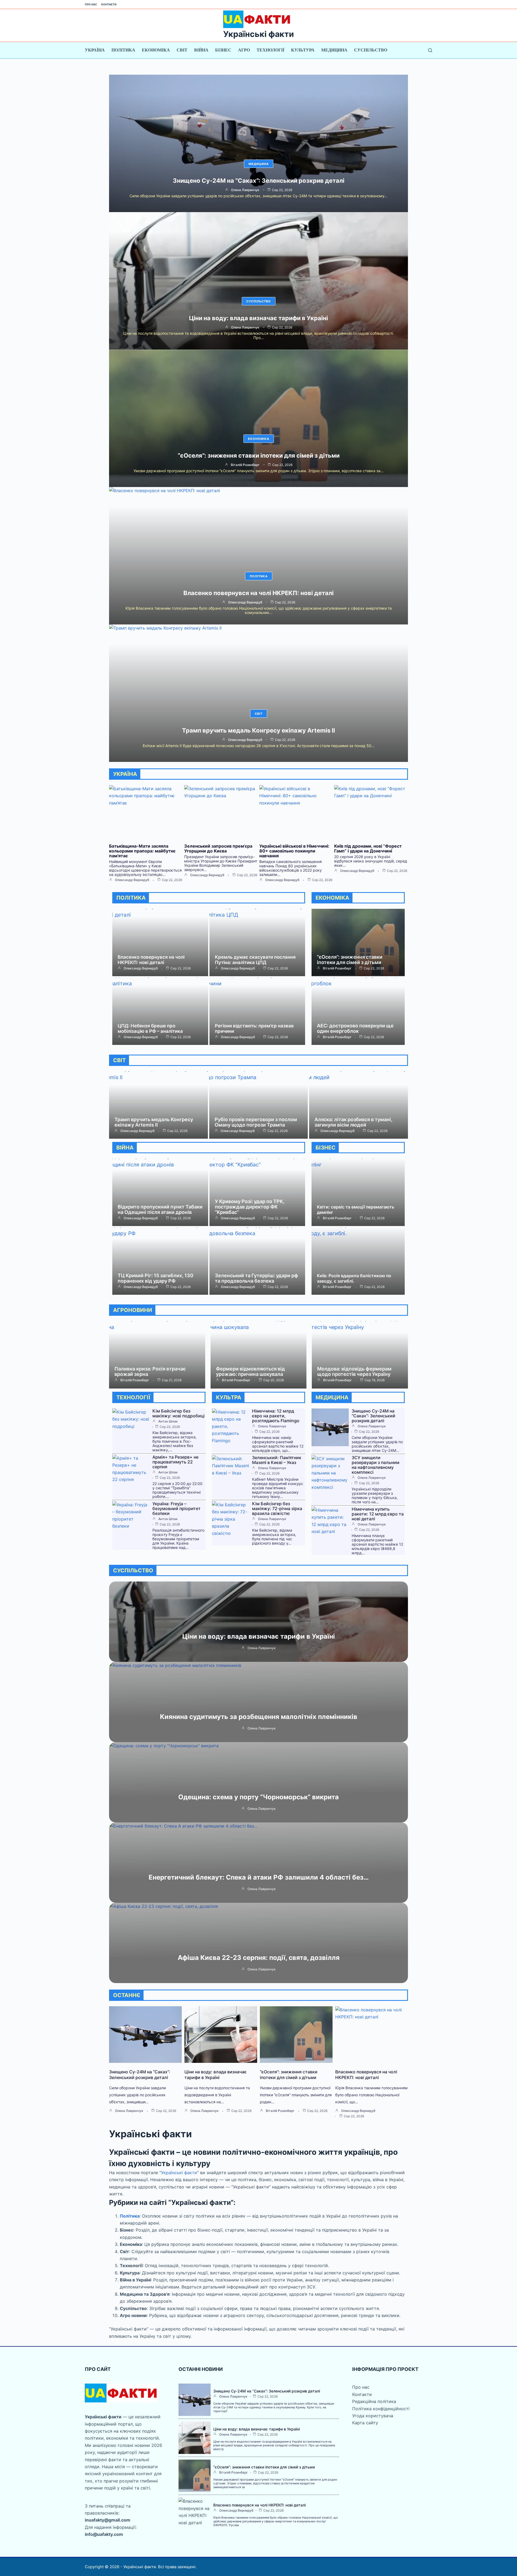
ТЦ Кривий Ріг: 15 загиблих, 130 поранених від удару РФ (156, 1278)
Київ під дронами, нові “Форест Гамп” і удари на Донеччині (368, 848)
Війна (201, 50)
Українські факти (258, 34)
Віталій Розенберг (245, 465)
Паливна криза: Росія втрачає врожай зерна (150, 1371)
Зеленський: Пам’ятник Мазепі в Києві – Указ (277, 1460)
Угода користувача (373, 2416)
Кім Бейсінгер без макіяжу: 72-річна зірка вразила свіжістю (277, 1508)
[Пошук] (430, 50)
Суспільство (371, 50)
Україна (95, 50)
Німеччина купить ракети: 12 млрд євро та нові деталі (378, 1514)
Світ (182, 50)
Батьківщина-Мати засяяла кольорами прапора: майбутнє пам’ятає (142, 851)
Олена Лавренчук (245, 190)
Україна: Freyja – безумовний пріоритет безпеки (177, 1508)
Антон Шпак (168, 1421)
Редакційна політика (374, 2401)
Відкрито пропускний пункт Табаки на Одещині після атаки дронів (160, 1209)
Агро (244, 50)
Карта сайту (365, 2423)
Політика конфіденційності (381, 2409)
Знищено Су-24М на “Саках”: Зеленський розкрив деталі (259, 181)
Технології (270, 50)
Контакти (109, 4)
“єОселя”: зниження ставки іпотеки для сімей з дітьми (259, 455)
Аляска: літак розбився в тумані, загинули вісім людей (353, 1122)
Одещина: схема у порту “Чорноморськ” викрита (258, 1797)
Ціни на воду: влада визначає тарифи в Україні (258, 318)
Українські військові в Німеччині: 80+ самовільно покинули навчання (294, 851)
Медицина (334, 50)
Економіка (156, 50)
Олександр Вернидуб (245, 602)
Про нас (91, 4)
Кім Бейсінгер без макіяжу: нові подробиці (179, 1413)
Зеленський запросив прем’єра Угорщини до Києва (218, 848)
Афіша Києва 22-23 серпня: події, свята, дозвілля (259, 1958)
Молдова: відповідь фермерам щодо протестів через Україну (354, 1371)
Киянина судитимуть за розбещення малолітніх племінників (259, 1717)
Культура (303, 50)
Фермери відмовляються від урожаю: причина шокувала (250, 1371)
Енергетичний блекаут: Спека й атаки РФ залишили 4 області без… (259, 1877)
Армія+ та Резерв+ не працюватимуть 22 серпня (175, 1462)
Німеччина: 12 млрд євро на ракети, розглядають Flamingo (276, 1416)
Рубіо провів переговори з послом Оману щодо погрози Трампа (256, 1122)
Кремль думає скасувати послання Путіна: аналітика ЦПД (255, 960)
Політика (123, 50)
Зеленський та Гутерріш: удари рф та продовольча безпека (256, 1278)
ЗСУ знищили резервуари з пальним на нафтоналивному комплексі (375, 1465)
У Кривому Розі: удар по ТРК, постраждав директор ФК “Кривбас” (250, 1207)
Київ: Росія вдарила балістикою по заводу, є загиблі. (354, 1278)
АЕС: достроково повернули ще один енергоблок (355, 1028)
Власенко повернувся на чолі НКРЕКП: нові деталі (258, 593)
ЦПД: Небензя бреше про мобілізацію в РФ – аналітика (150, 1028)
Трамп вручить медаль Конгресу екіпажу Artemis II (258, 730)
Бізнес (223, 50)
